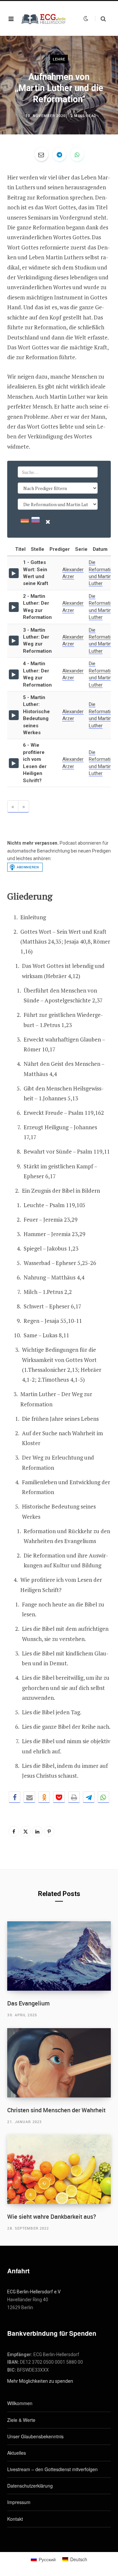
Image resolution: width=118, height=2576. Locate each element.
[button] (15, 1797)
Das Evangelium (29, 2003)
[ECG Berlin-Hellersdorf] (44, 19)
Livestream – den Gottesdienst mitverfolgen (52, 2469)
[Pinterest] (49, 1831)
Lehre (59, 59)
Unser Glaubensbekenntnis (35, 2436)
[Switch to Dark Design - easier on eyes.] (86, 18)
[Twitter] (26, 1831)
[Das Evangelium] (59, 1956)
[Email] (41, 154)
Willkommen (20, 2403)
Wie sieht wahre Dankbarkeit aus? (52, 2216)
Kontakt (15, 2519)
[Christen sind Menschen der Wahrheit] (59, 2063)
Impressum (19, 2502)
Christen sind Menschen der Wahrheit (56, 2110)
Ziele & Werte (21, 2420)
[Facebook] (14, 1831)
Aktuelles (17, 2453)
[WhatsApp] (77, 154)
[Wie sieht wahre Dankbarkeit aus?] (59, 2169)
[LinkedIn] (37, 1831)
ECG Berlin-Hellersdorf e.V (34, 2292)
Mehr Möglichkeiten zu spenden (40, 2381)
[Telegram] (59, 154)
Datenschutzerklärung (30, 2486)
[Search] (100, 19)
